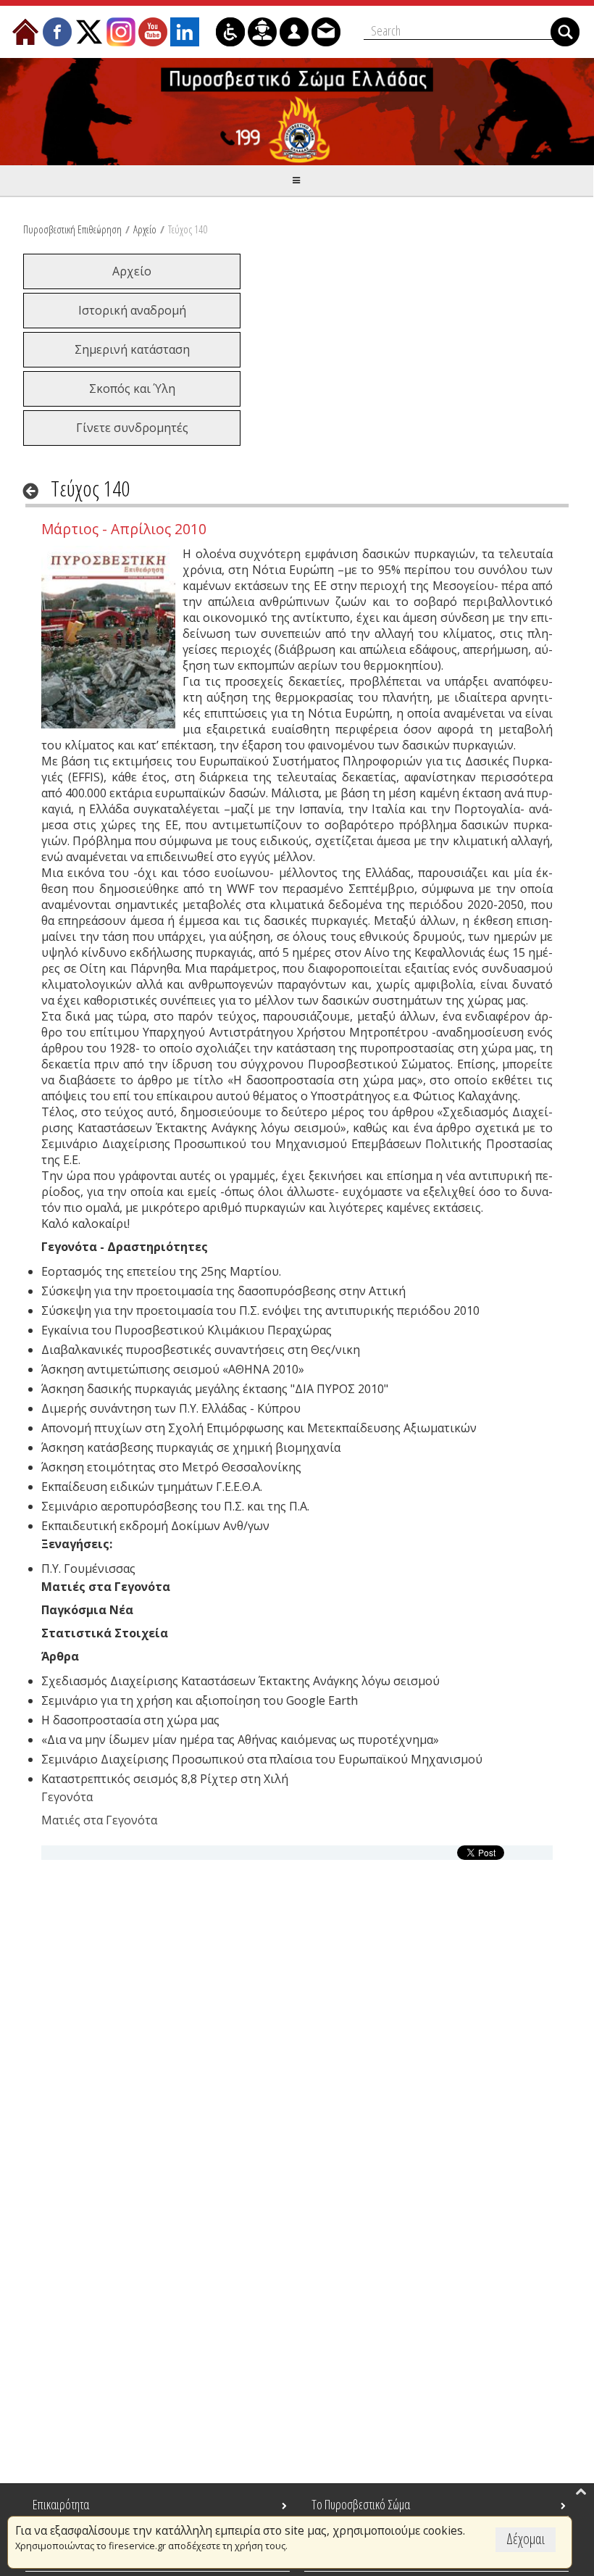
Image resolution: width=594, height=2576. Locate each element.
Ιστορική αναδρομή (132, 310)
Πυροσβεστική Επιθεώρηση (72, 229)
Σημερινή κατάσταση (132, 349)
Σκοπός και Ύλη (132, 389)
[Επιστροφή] (35, 491)
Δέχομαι (526, 2539)
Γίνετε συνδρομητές (132, 428)
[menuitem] (25, 32)
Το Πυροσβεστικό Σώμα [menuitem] (361, 2504)
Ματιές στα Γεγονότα (99, 1820)
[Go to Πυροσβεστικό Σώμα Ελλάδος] (297, 112)
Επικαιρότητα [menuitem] (61, 2504)
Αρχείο (145, 229)
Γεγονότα (67, 1797)
